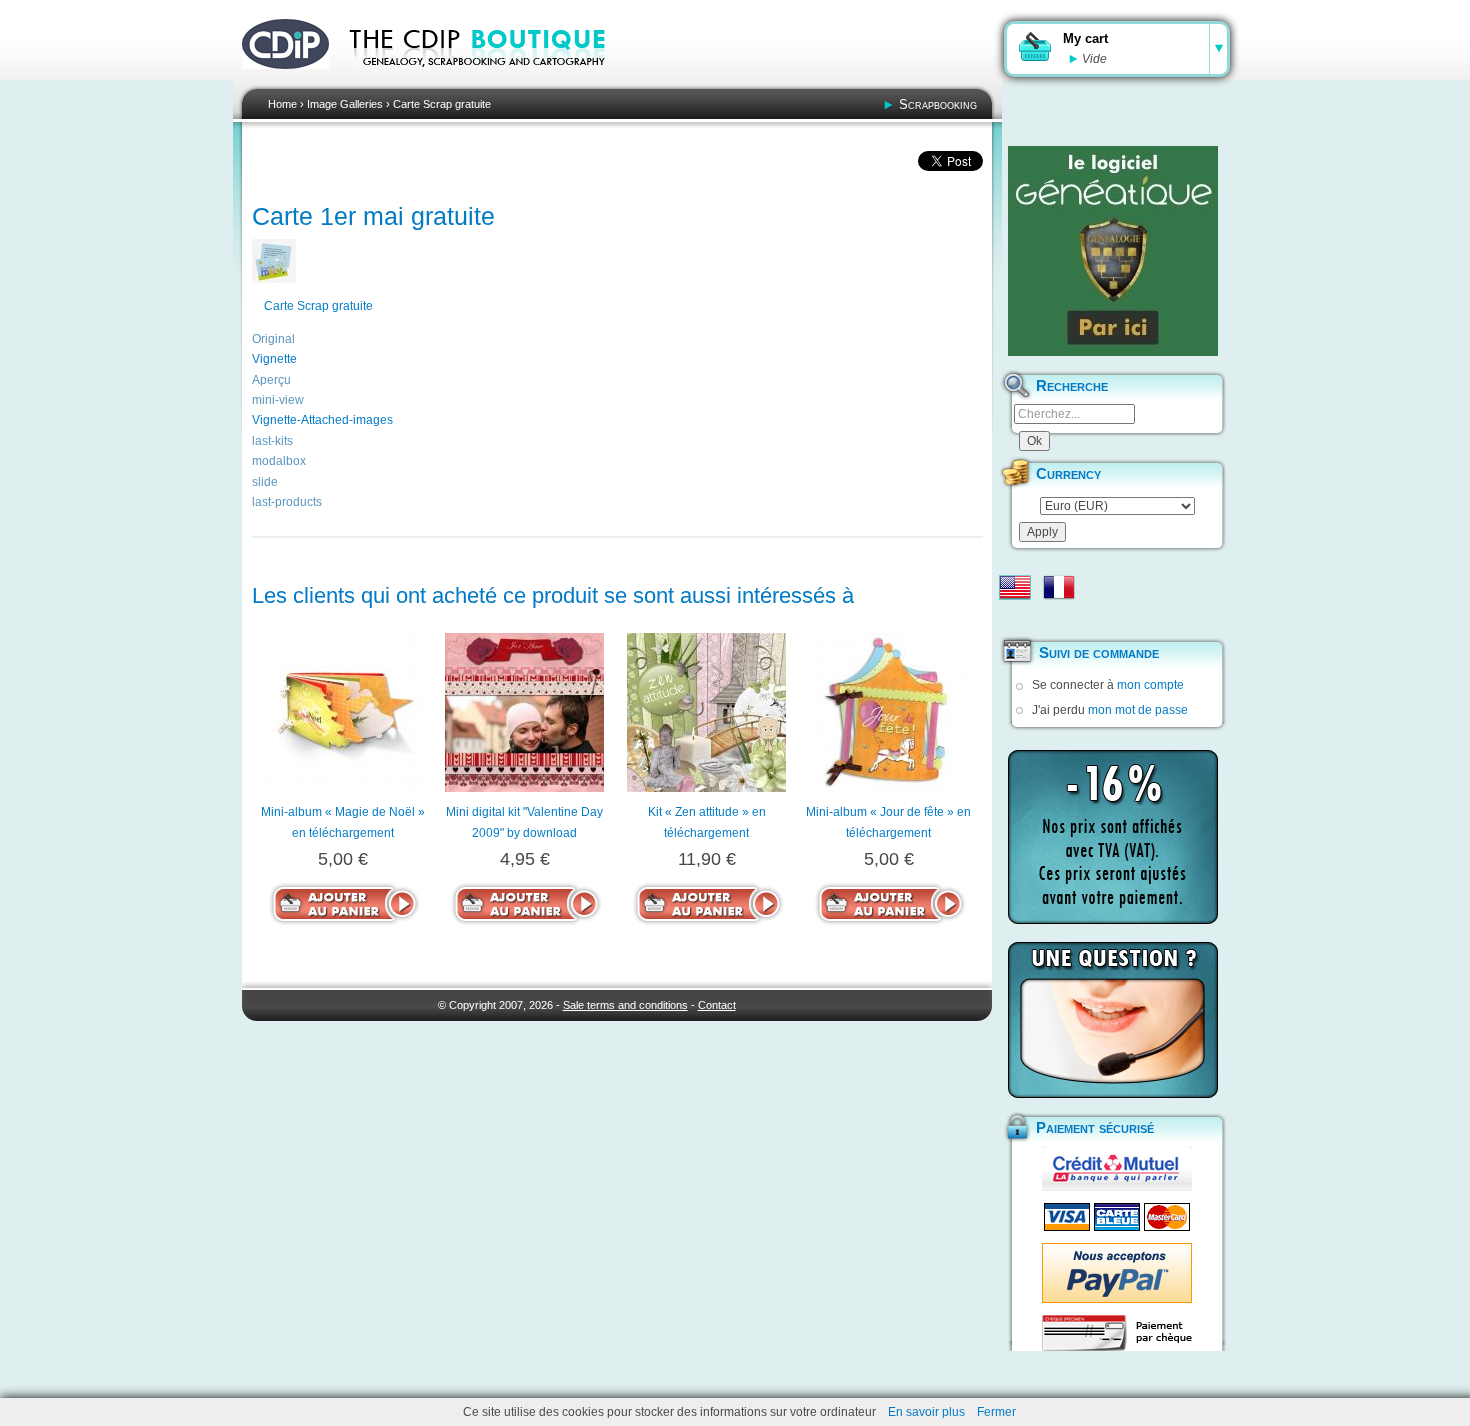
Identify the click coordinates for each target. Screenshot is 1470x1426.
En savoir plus (926, 1412)
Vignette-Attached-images (322, 420)
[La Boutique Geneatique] (1113, 251)
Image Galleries (345, 104)
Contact (717, 1005)
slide (265, 482)
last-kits (272, 441)
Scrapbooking (938, 104)
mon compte (1150, 685)
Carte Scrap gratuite (442, 104)
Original (273, 339)
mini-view (278, 400)
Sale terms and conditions (625, 1005)
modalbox (279, 461)
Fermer (996, 1412)
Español (1015, 619)
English (1015, 587)
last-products (287, 502)
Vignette (274, 359)
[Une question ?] (1113, 1020)
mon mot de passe (1138, 710)
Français (1059, 587)
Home (282, 104)
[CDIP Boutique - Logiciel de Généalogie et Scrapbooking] (491, 80)
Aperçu (271, 380)
